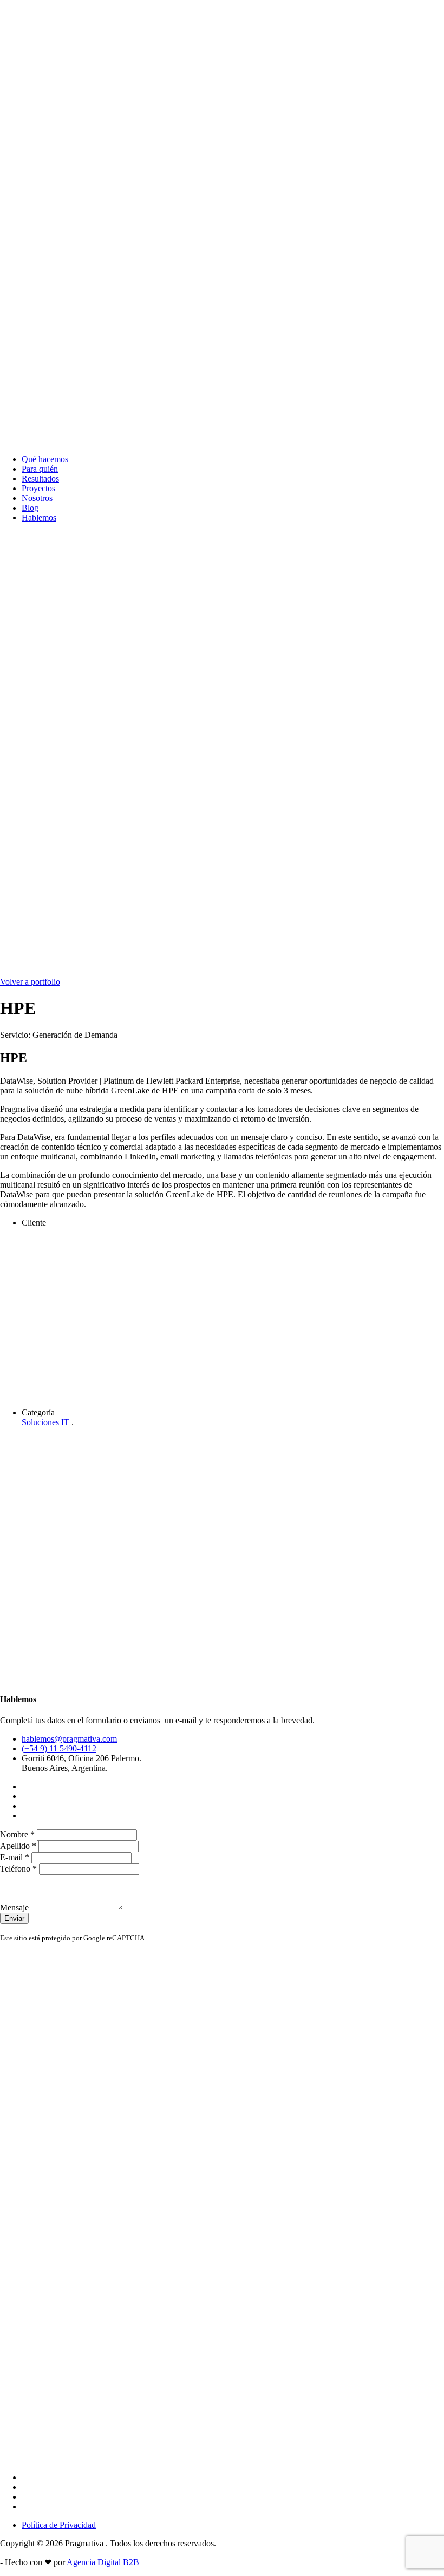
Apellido (18, 1846)
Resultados (40, 479)
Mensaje (15, 1908)
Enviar (14, 1918)
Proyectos (38, 488)
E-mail (15, 1857)
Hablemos (39, 518)
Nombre (17, 1834)
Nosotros (37, 498)
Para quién (40, 469)
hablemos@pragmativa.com (69, 1739)
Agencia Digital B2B (103, 2562)
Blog (30, 508)
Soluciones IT (45, 1422)
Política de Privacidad (59, 2525)
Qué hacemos (45, 459)
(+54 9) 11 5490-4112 (59, 1748)
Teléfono (18, 1869)
